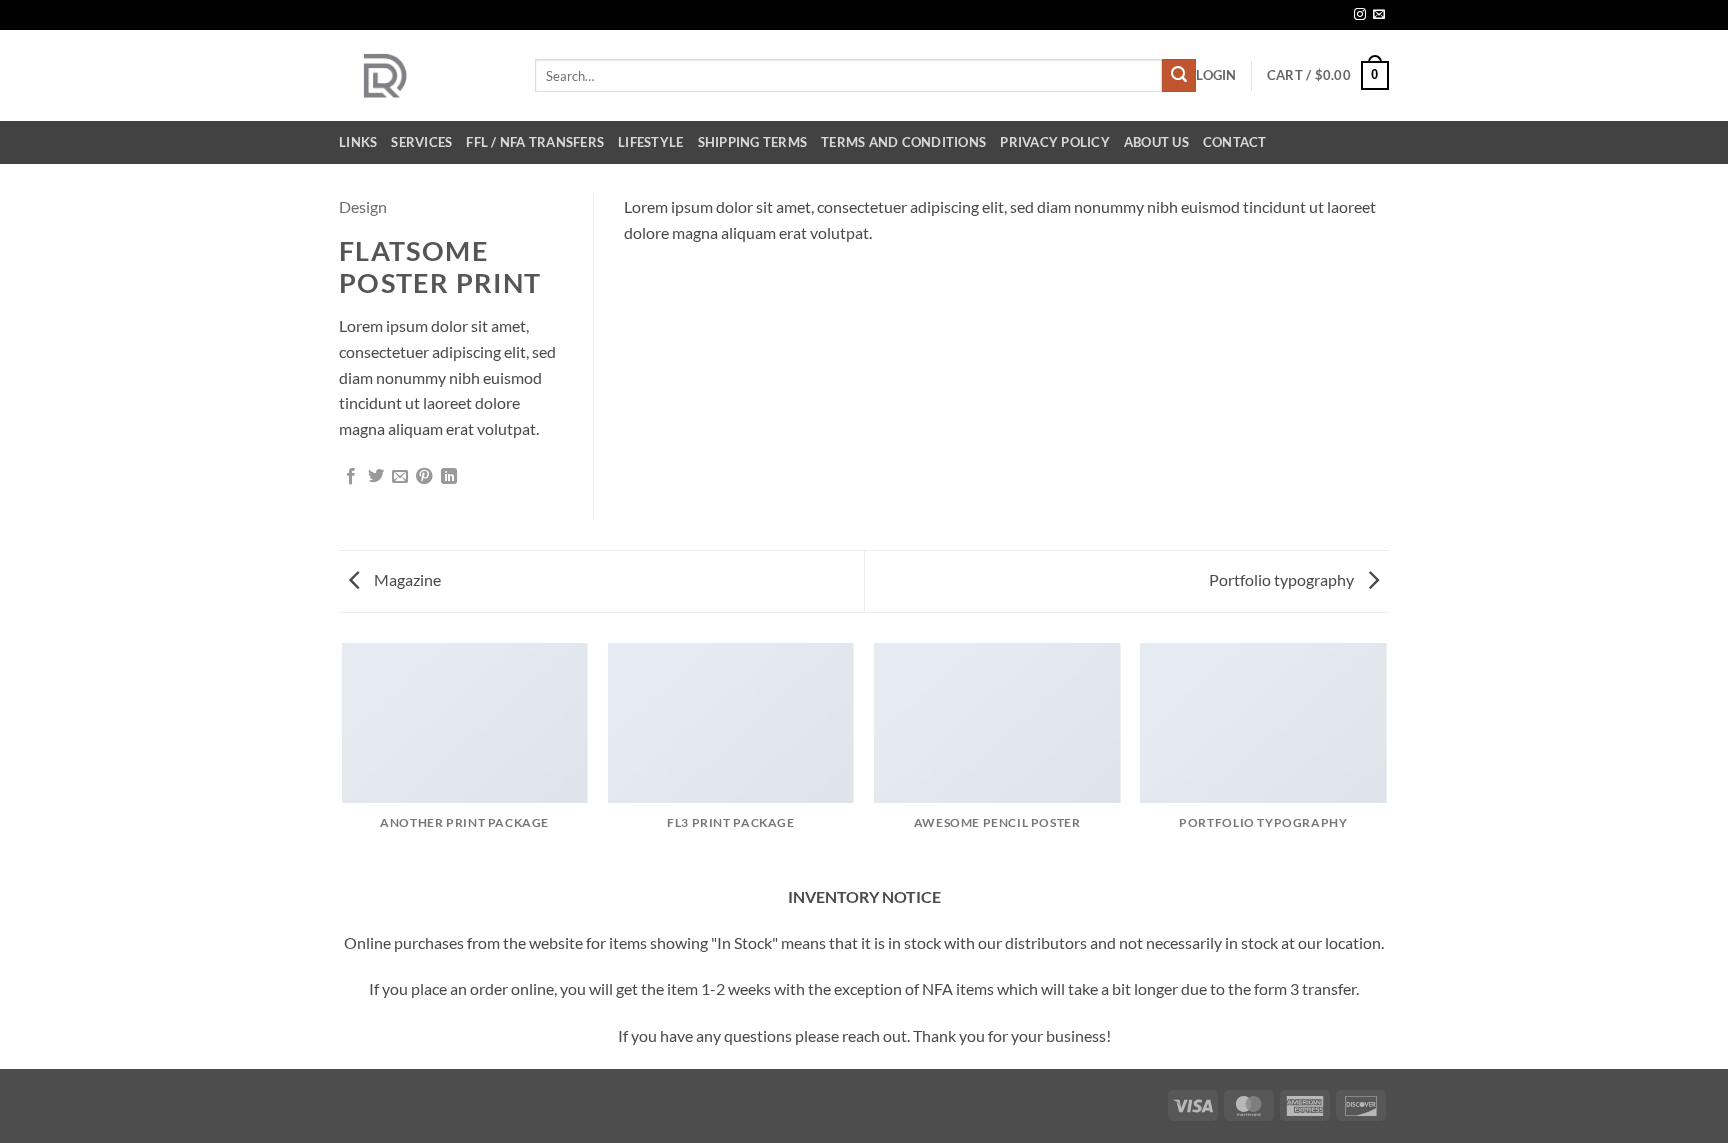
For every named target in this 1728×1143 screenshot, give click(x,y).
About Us (1156, 142)
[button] (1216, 75)
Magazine (406, 579)
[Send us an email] (1379, 15)
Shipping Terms (753, 142)
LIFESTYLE (650, 142)
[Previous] (343, 762)
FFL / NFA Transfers (535, 142)
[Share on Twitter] (376, 477)
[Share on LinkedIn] (449, 477)
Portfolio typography (1283, 579)
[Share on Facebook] (351, 477)
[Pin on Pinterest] (424, 477)
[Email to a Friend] (400, 477)
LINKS (358, 142)
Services (421, 142)
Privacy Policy (1055, 142)
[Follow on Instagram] (1360, 15)
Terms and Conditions (903, 142)
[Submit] (1179, 76)
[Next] (1386, 762)
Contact (1235, 142)
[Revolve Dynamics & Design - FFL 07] (422, 75)
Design (363, 206)
